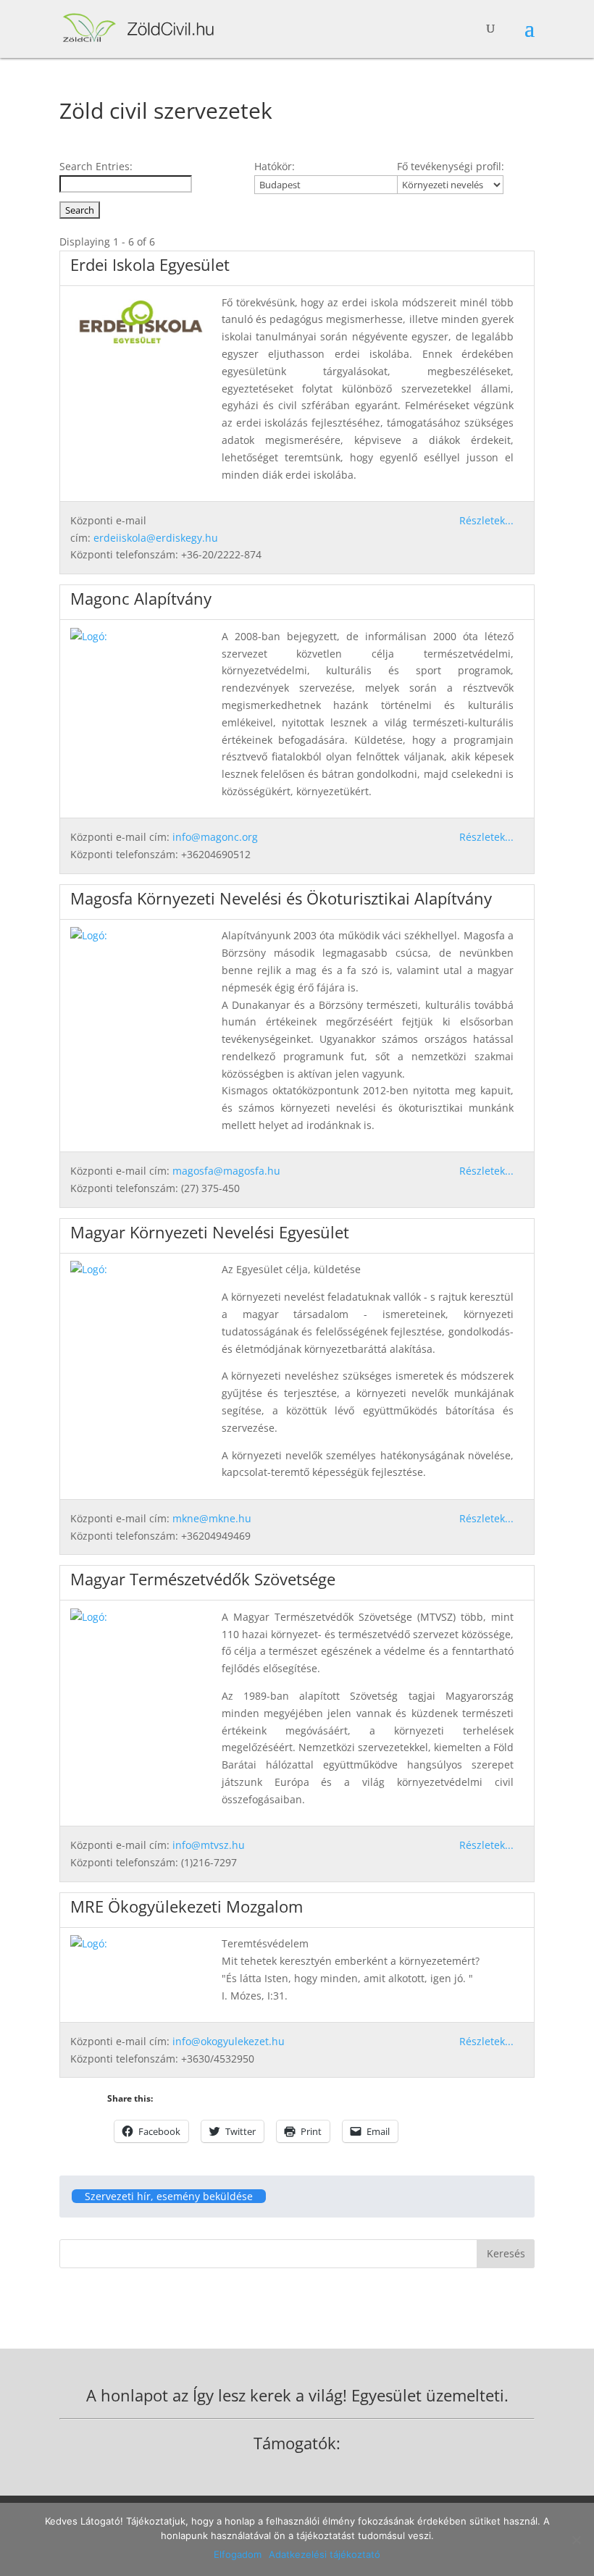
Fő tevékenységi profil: (451, 166)
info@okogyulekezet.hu (229, 2041)
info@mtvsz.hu (209, 1845)
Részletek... (486, 520)
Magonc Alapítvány (141, 598)
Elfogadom (238, 2554)
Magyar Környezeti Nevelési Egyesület (210, 1232)
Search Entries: (96, 166)
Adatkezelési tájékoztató (325, 2554)
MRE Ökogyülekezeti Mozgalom (187, 1906)
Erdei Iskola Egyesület (150, 264)
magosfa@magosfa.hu (226, 1171)
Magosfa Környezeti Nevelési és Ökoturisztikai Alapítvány (281, 898)
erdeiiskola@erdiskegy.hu (156, 538)
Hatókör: (275, 166)
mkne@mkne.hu (212, 1518)
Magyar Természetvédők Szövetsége (203, 1579)
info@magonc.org (215, 837)
